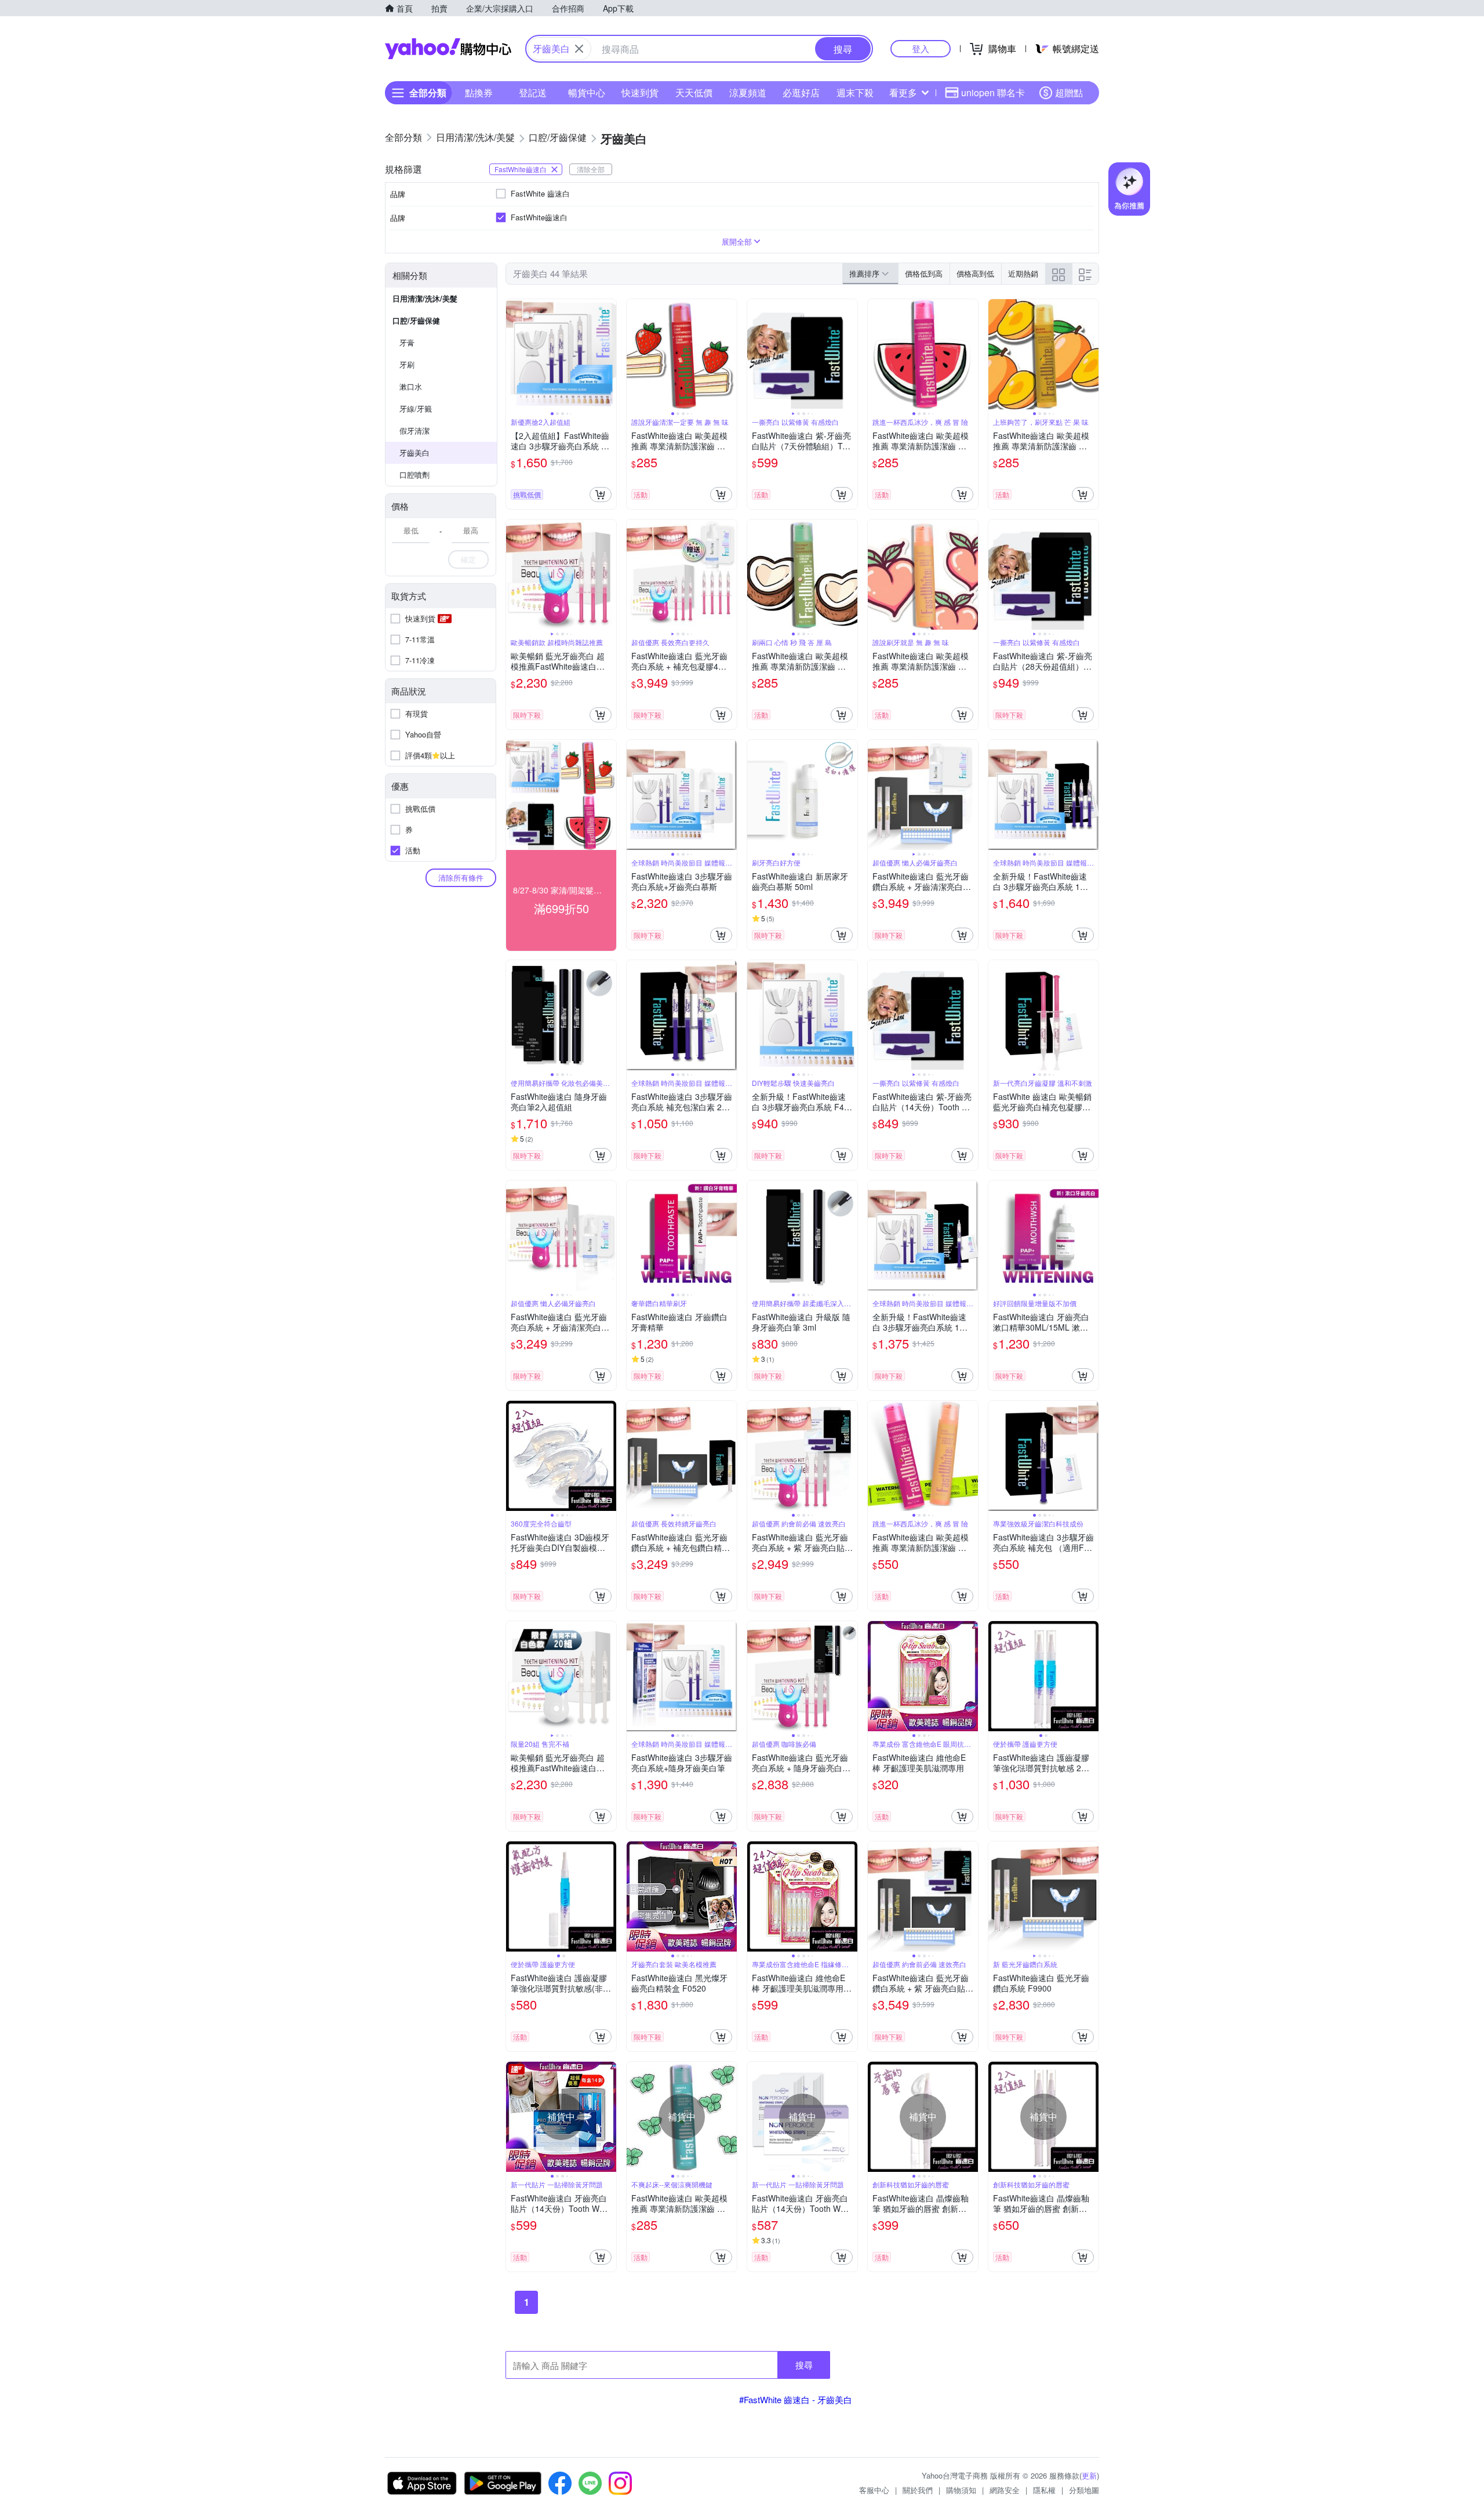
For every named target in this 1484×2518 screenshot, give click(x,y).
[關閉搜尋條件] (579, 49)
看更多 (903, 92)
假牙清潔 (414, 430)
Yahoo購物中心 (448, 49)
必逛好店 (801, 92)
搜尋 (804, 2365)
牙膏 (407, 342)
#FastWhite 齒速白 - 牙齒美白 (796, 2399)
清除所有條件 (461, 878)
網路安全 (1005, 2490)
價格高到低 (975, 273)
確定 (468, 559)
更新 (1089, 2475)
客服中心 (874, 2490)
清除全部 (591, 169)
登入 (921, 48)
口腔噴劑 (414, 475)
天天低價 (694, 92)
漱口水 (411, 386)
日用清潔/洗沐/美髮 (425, 298)
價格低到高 (924, 273)
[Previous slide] (514, 354)
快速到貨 (640, 92)
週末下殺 (855, 92)
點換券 (479, 92)
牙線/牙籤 (416, 408)
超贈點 (1069, 92)
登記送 (533, 92)
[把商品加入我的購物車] (601, 495)
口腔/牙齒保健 (416, 320)
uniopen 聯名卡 (993, 92)
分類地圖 (1084, 2490)
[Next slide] (609, 354)
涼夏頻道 (748, 92)
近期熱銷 (1023, 273)
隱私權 (1044, 2490)
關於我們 (918, 2490)
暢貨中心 (587, 92)
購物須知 (961, 2490)
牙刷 (407, 364)
